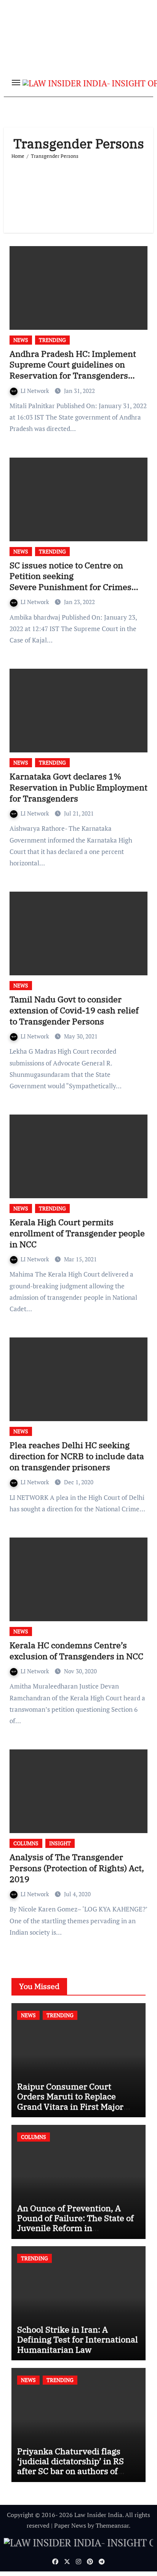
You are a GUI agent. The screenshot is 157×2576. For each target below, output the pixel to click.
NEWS (21, 340)
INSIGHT (60, 1843)
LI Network (36, 391)
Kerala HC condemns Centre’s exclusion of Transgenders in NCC (76, 1651)
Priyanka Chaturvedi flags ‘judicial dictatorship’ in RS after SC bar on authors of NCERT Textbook (70, 2466)
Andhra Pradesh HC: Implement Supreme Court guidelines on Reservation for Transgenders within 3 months (73, 370)
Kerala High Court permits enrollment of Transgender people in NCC (77, 1233)
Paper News (70, 2525)
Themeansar (112, 2525)
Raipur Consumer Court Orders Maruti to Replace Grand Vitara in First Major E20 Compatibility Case (70, 2101)
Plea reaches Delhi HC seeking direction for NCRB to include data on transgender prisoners (77, 1456)
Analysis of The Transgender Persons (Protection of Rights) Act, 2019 (77, 1868)
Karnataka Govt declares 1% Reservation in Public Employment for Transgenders (78, 787)
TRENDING (52, 340)
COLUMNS (26, 1843)
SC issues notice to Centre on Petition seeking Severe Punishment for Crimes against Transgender (70, 581)
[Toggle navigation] (16, 83)
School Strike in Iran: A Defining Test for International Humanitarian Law (78, 2339)
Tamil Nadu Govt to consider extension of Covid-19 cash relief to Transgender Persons (74, 1010)
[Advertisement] (78, 193)
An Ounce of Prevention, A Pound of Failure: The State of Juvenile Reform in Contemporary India (75, 2223)
